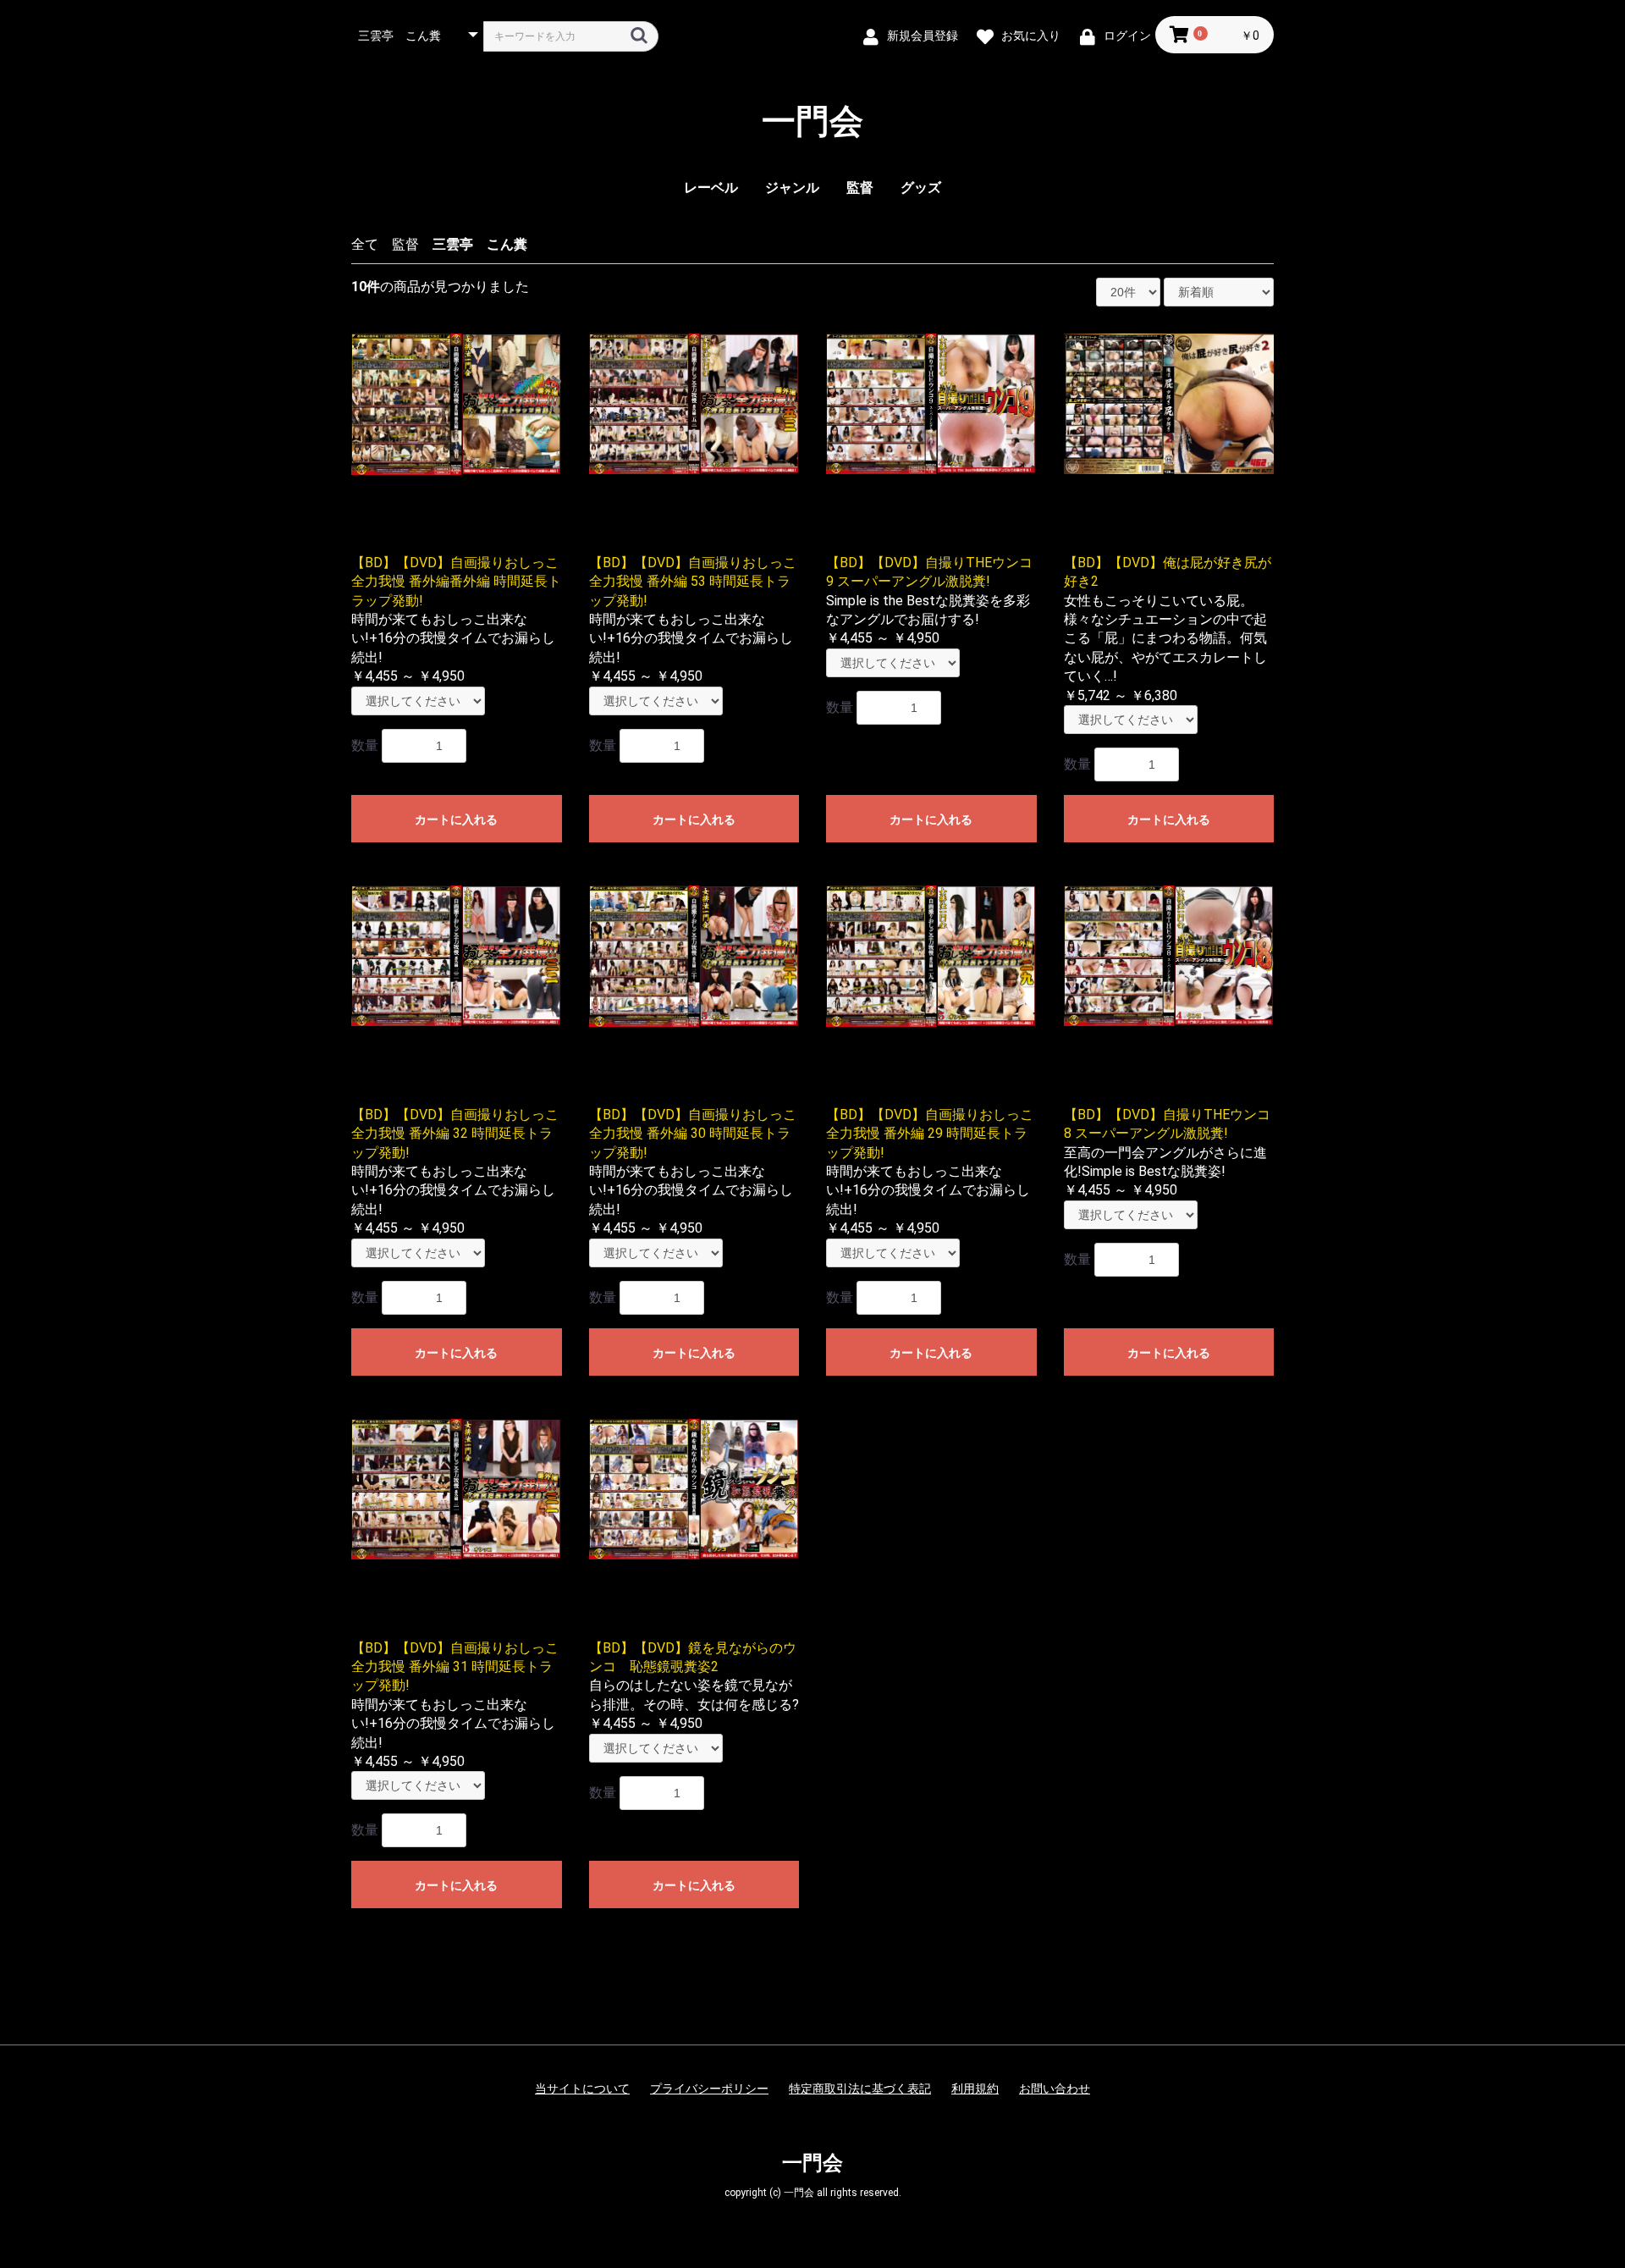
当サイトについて (582, 2089)
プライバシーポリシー (709, 2089)
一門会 (812, 122)
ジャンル (792, 188)
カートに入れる (456, 819)
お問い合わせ (1055, 2089)
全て (365, 244)
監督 (860, 188)
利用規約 (975, 2089)
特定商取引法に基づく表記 (860, 2089)
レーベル (711, 188)
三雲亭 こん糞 (480, 244)
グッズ (921, 188)
